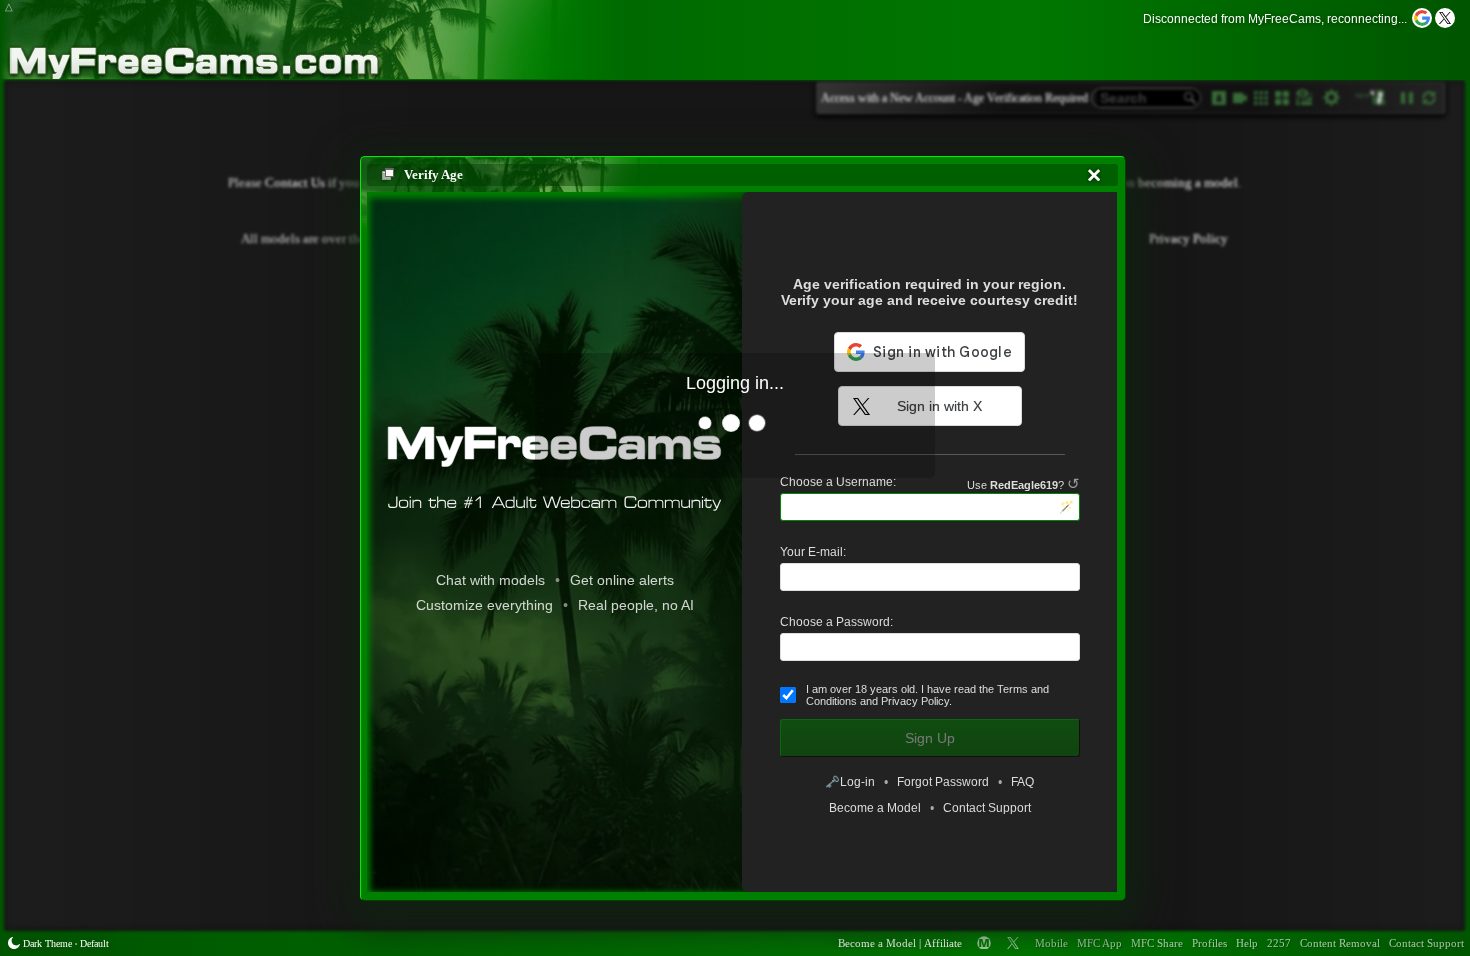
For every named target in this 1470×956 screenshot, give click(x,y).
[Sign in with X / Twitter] (1445, 18)
